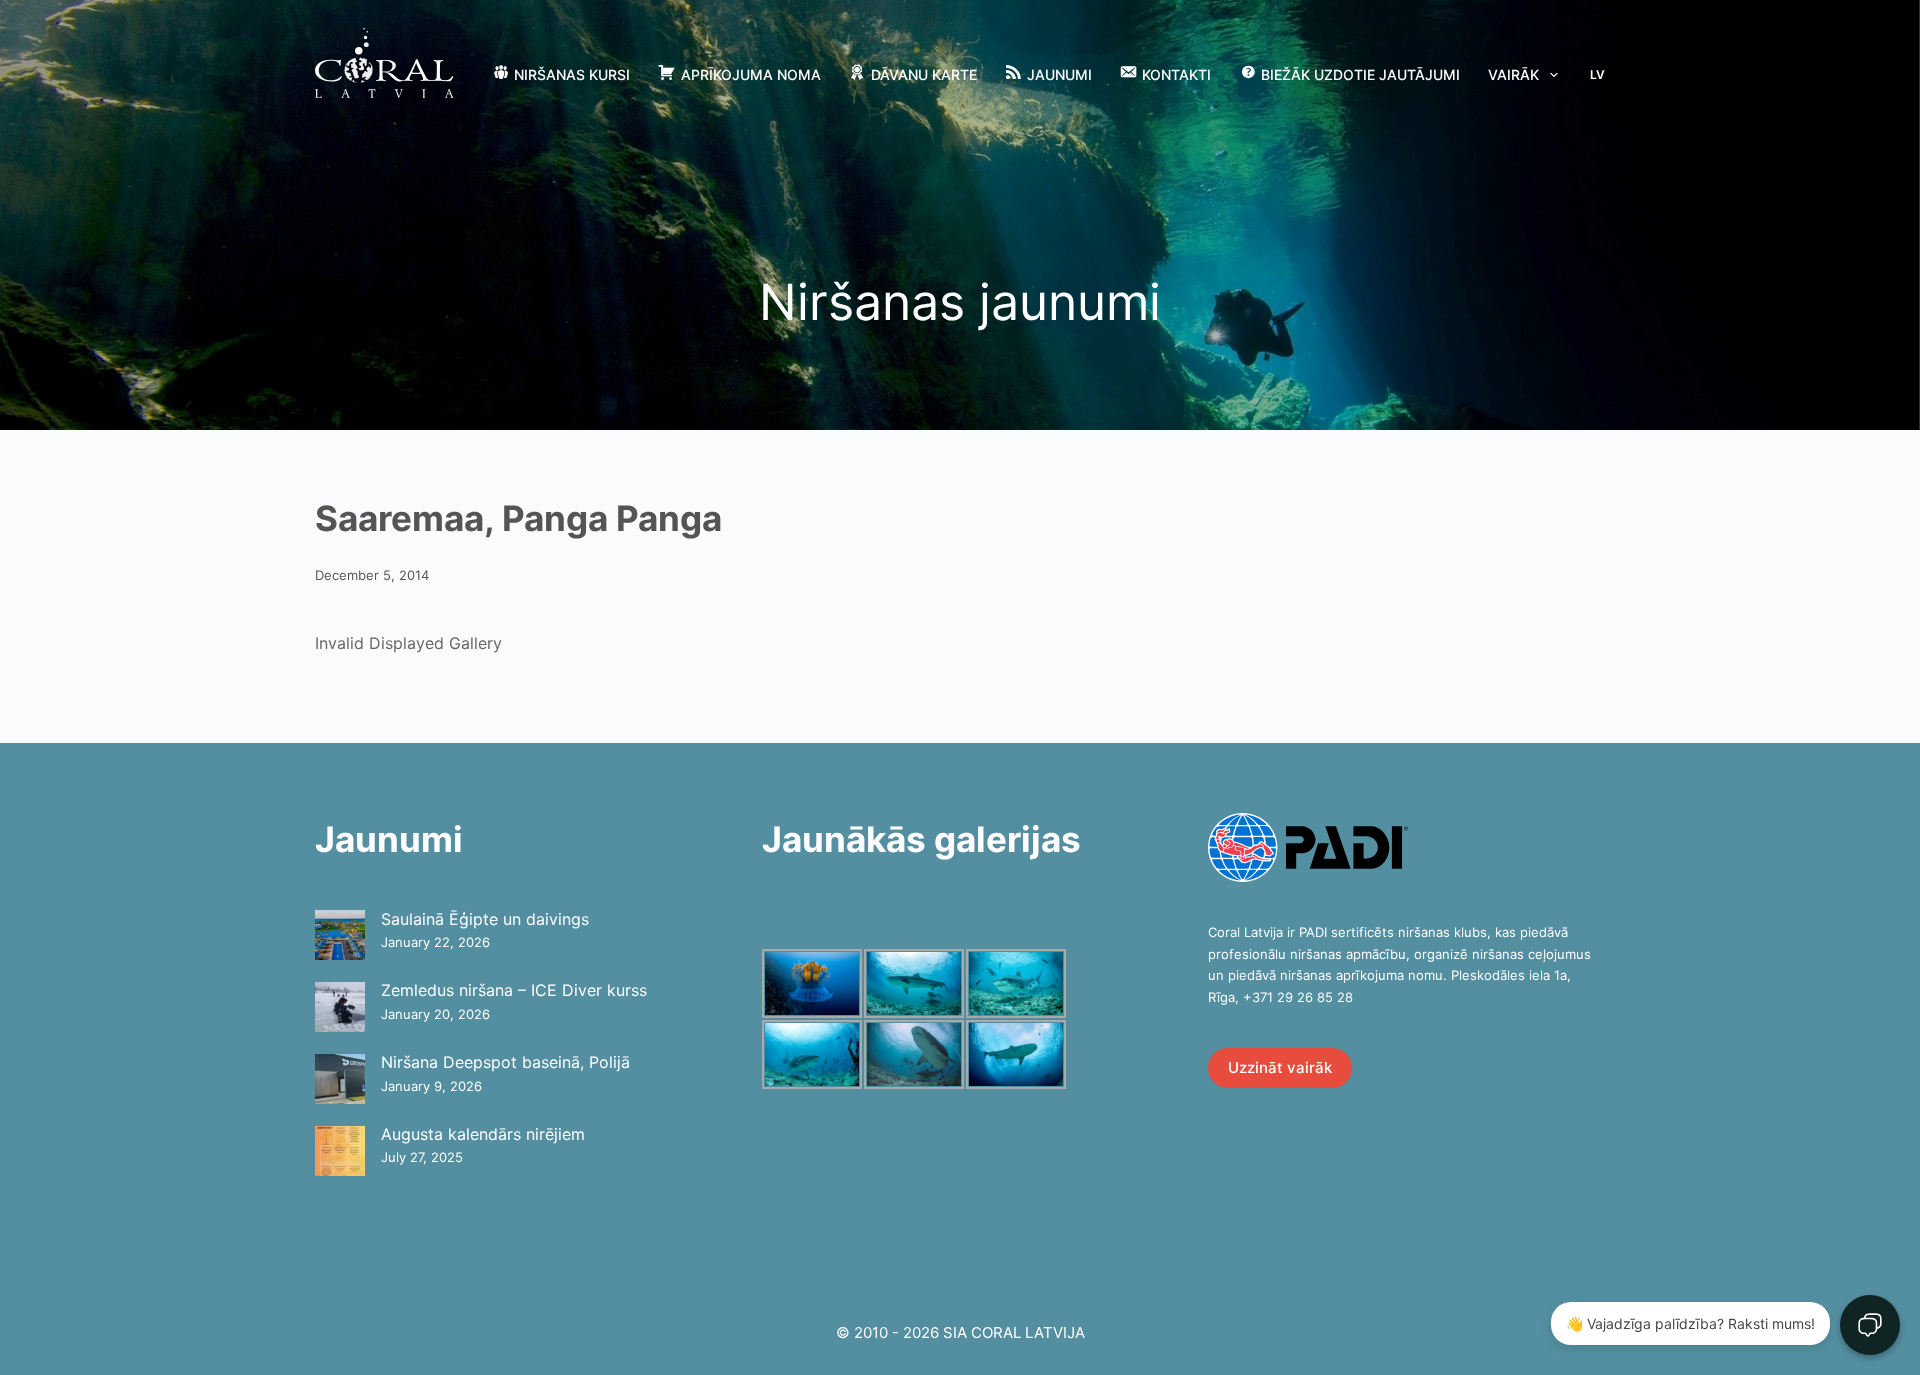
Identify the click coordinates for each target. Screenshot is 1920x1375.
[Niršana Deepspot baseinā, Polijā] (340, 1079)
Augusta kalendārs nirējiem (483, 1134)
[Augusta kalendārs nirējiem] (340, 1151)
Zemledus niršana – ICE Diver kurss (514, 990)
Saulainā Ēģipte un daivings (485, 919)
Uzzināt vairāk (1280, 1067)
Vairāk (1513, 74)
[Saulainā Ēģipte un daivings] (340, 935)
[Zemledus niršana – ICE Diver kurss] (340, 1007)
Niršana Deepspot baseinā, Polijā (505, 1062)
